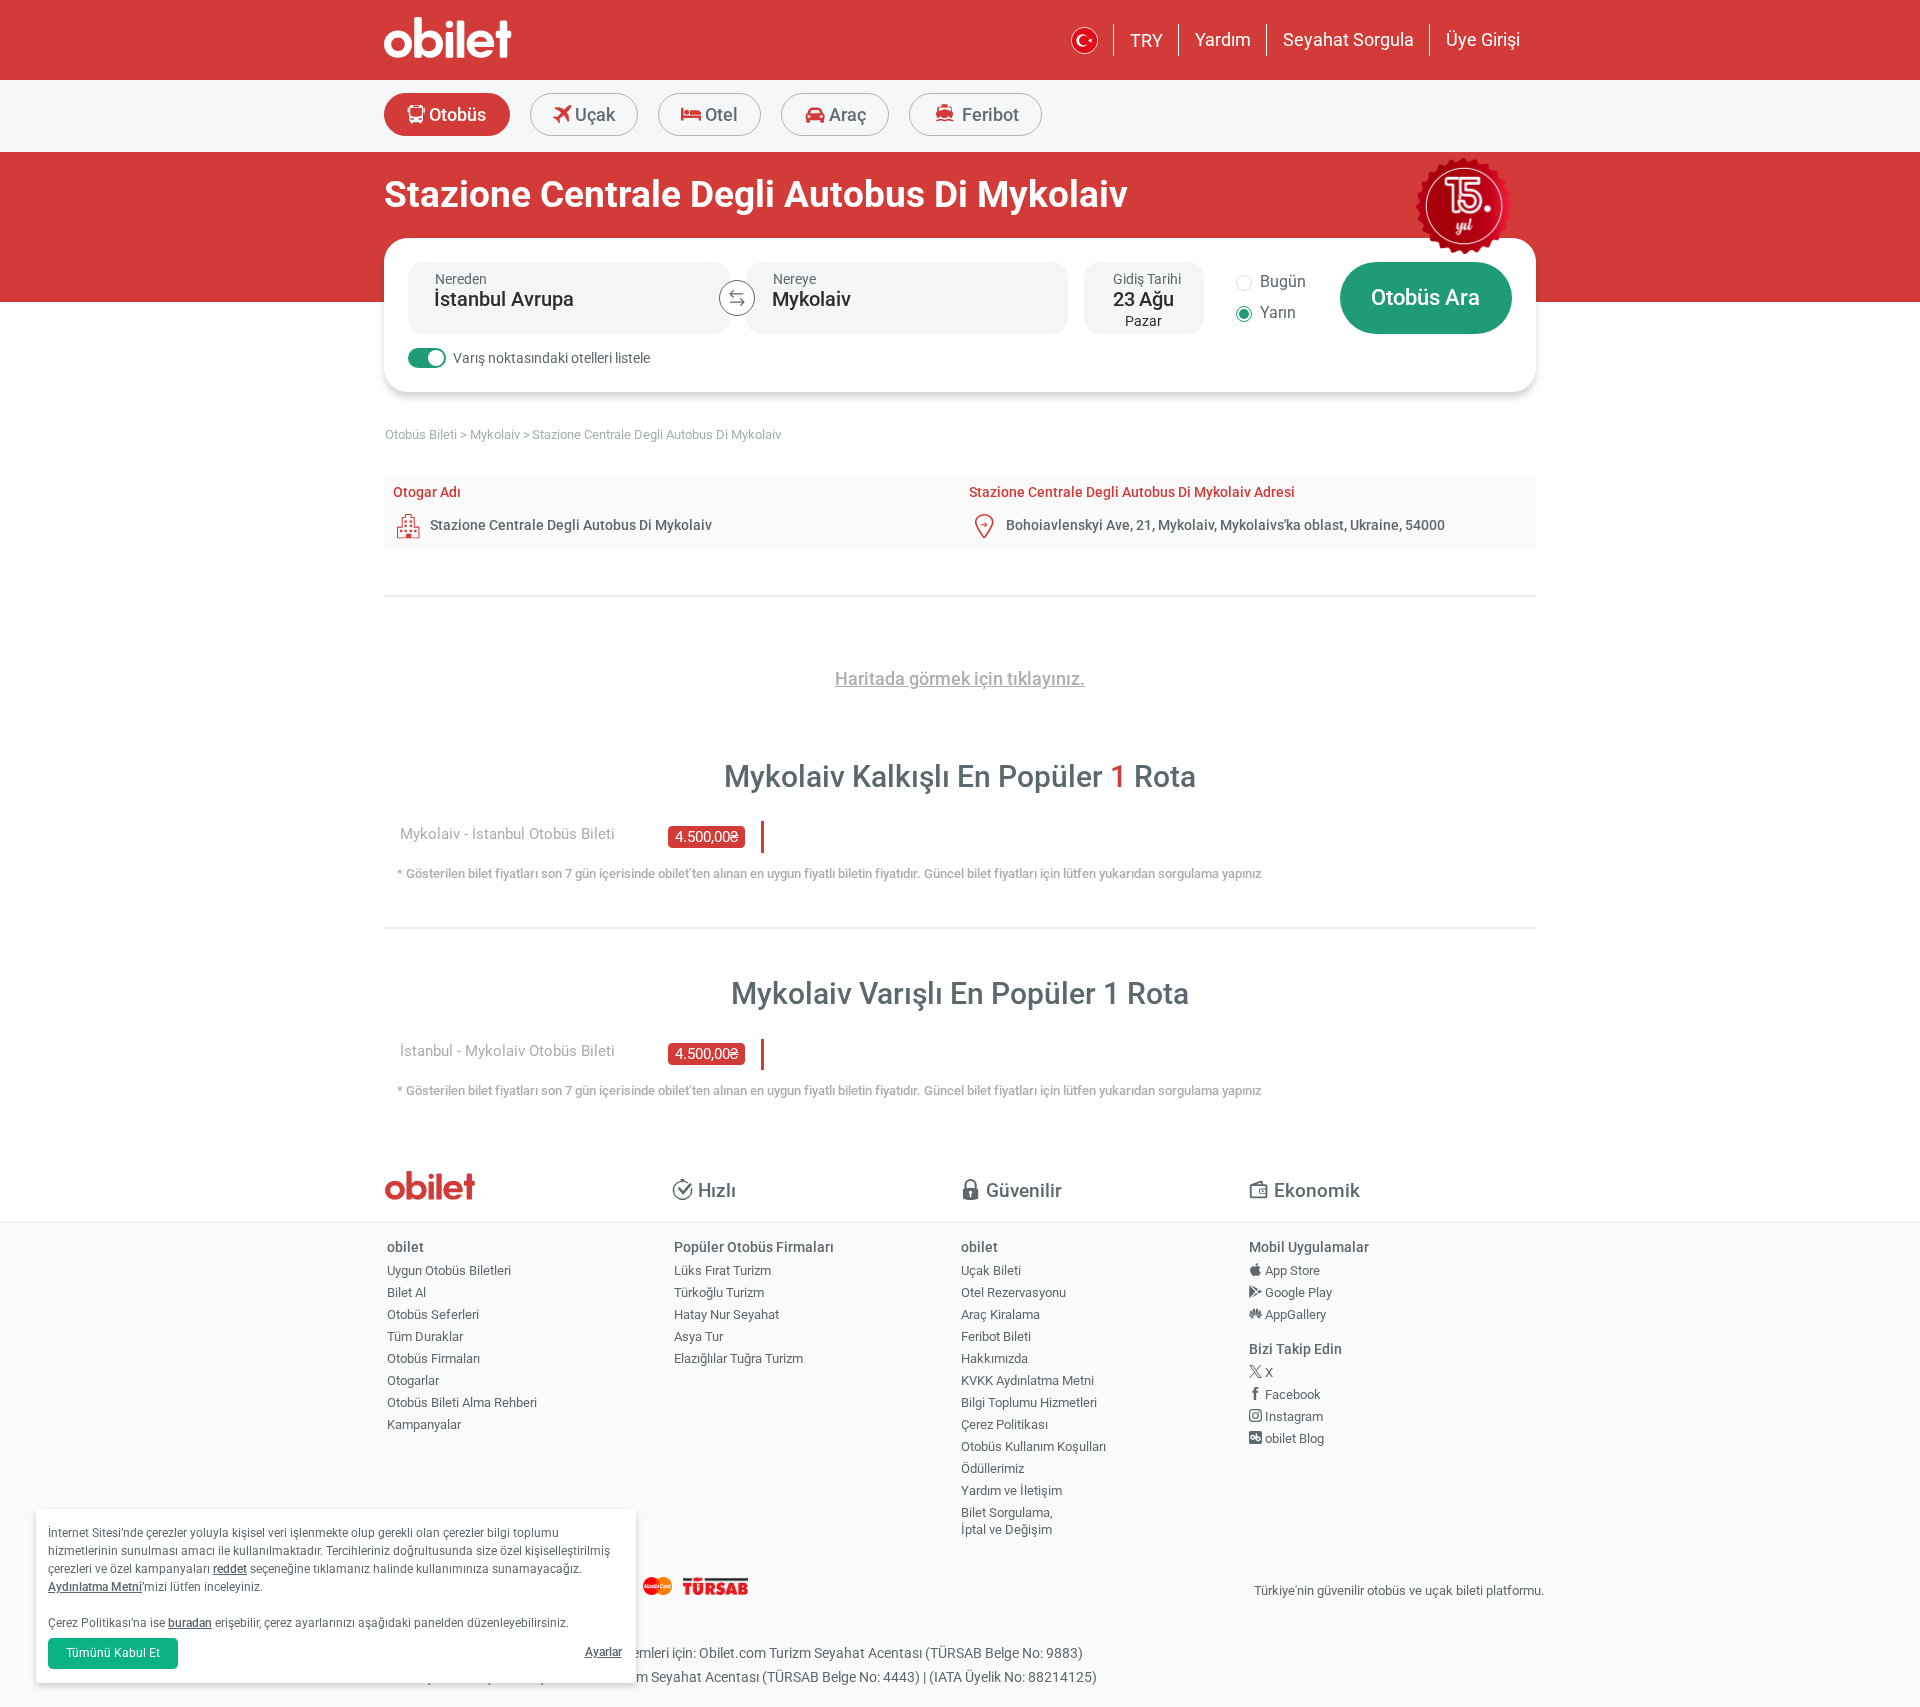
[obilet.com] (496, 55)
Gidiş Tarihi (1147, 279)
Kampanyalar (424, 1424)
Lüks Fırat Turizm (722, 1270)
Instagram (1292, 1416)
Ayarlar (603, 1652)
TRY (1146, 40)
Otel (719, 114)
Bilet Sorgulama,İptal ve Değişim (1007, 1521)
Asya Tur (698, 1336)
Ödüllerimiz (992, 1468)
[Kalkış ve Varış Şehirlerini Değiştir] (737, 298)
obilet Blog (1293, 1438)
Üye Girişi (1483, 39)
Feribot (988, 114)
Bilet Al (406, 1292)
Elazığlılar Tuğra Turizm (738, 1358)
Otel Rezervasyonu (1013, 1292)
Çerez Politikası (1004, 1424)
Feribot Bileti (996, 1336)
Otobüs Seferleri (433, 1314)
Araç (845, 114)
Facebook (1291, 1394)
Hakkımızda (994, 1358)
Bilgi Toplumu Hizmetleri (1029, 1402)
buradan (190, 1623)
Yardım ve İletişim (1011, 1490)
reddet (230, 1569)
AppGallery (1294, 1314)
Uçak (593, 114)
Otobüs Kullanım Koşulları (1033, 1446)
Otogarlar (413, 1380)
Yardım (1223, 39)
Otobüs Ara (1425, 297)
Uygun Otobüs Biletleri (449, 1270)
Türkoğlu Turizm (719, 1292)
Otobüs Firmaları (433, 1358)
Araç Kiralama (1000, 1314)
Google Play (1297, 1292)
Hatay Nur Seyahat (726, 1314)
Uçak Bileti (991, 1270)
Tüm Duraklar (425, 1336)
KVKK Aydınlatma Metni (1027, 1380)
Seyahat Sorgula (1348, 39)
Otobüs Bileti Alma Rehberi (462, 1402)
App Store (1291, 1270)
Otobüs (455, 114)
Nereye (794, 279)
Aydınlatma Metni (95, 1587)
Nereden (461, 279)
